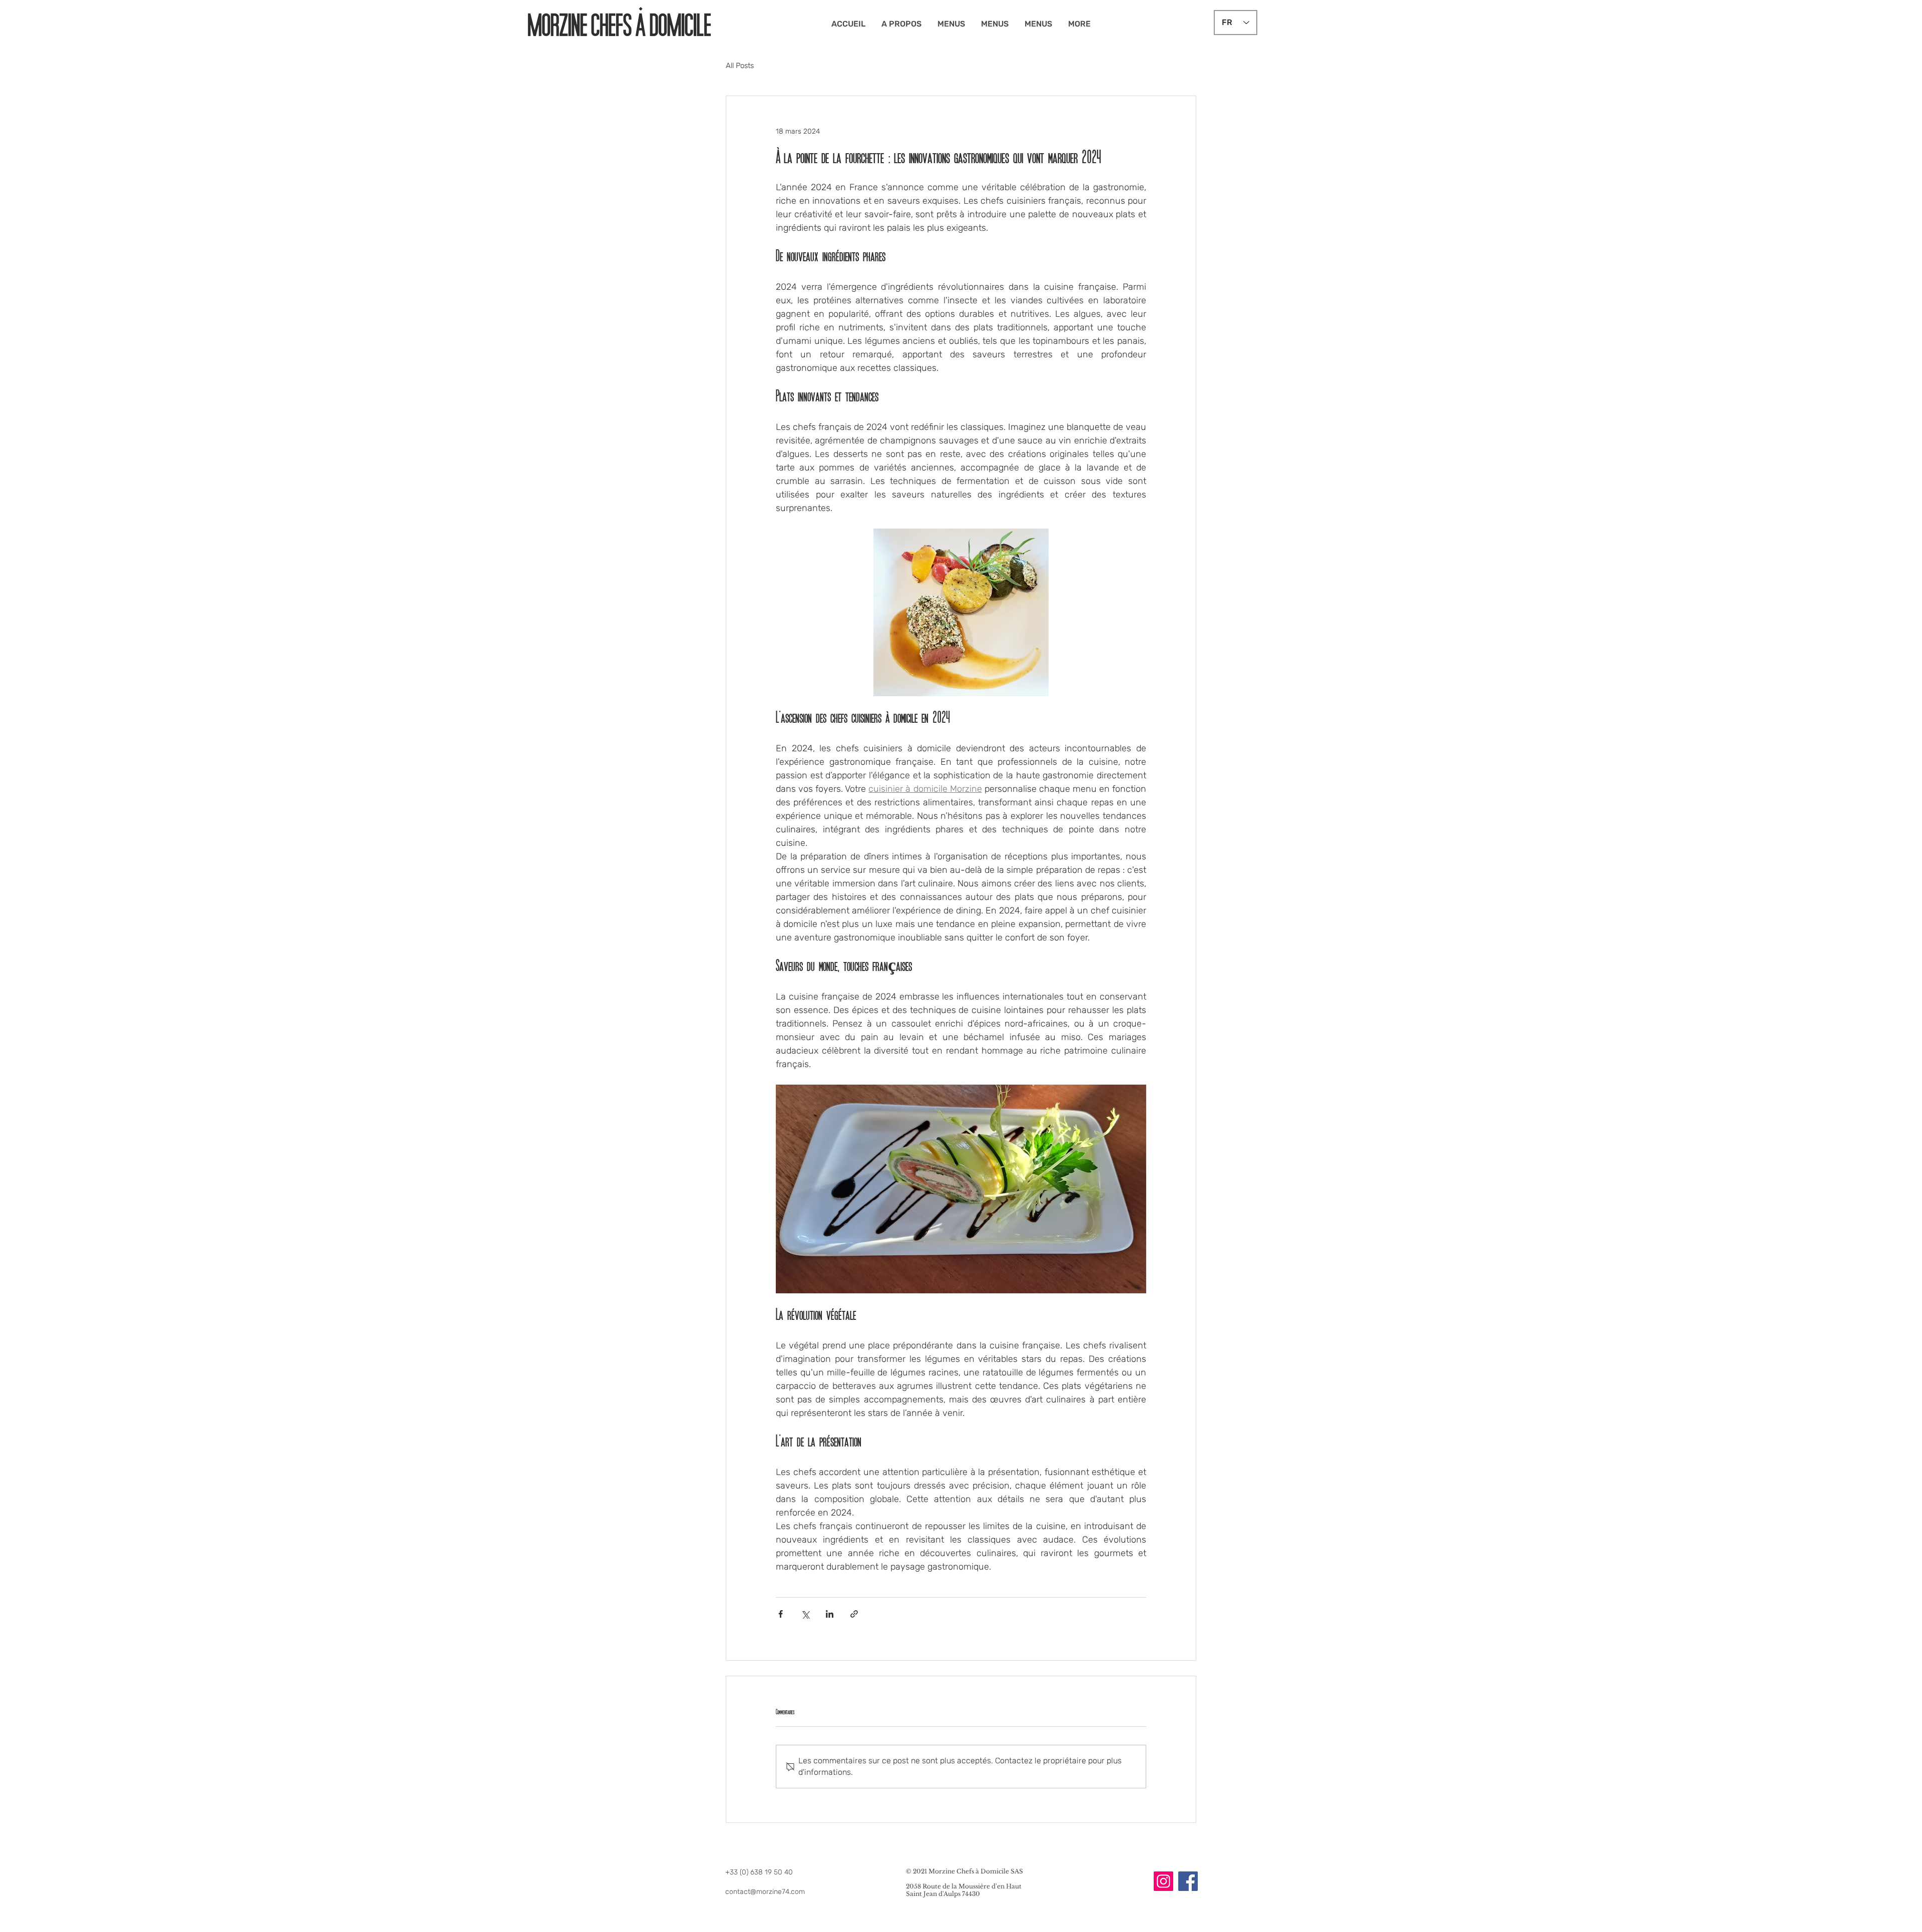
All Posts (740, 66)
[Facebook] (1188, 1881)
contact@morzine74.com (765, 1892)
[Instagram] (1163, 1881)
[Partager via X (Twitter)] (805, 1614)
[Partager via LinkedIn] (830, 1614)
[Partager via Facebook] (781, 1614)
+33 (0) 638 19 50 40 (759, 1872)
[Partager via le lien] (854, 1614)
